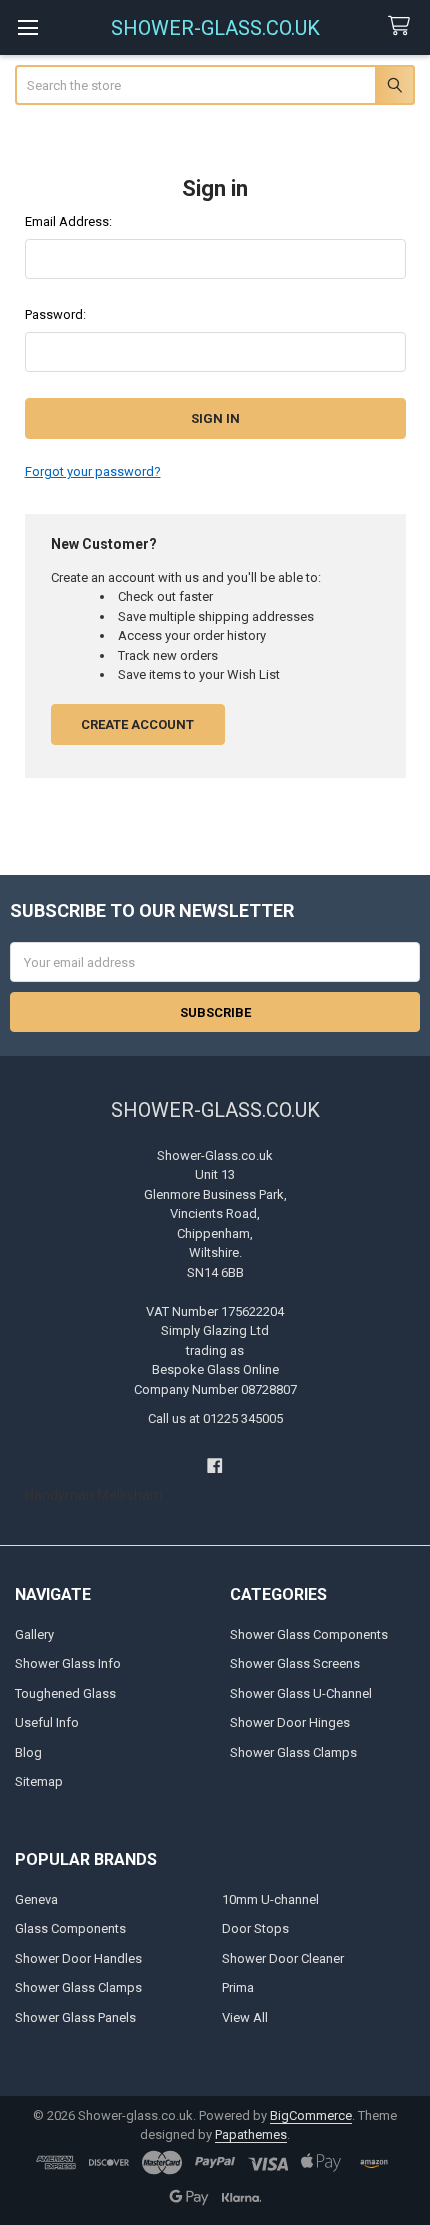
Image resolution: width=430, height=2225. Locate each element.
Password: (55, 314)
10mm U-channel (270, 1899)
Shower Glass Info (68, 1663)
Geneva (36, 1899)
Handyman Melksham (94, 1495)
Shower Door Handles (78, 1958)
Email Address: (68, 221)
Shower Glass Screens (295, 1663)
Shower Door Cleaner (283, 1958)
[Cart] (403, 26)
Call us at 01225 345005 (215, 1418)
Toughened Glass (65, 1693)
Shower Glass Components (309, 1634)
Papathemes (251, 2134)
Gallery (34, 1634)
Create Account (137, 724)
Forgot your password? (93, 471)
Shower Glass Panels (75, 2017)
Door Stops (255, 1928)
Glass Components (70, 1928)
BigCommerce (311, 2115)
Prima (238, 1987)
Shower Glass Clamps (293, 1752)
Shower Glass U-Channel (301, 1693)
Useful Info (47, 1722)
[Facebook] (214, 1466)
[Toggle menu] (27, 27)
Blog (28, 1752)
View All (245, 2017)
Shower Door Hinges (290, 1722)
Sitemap (39, 1781)
